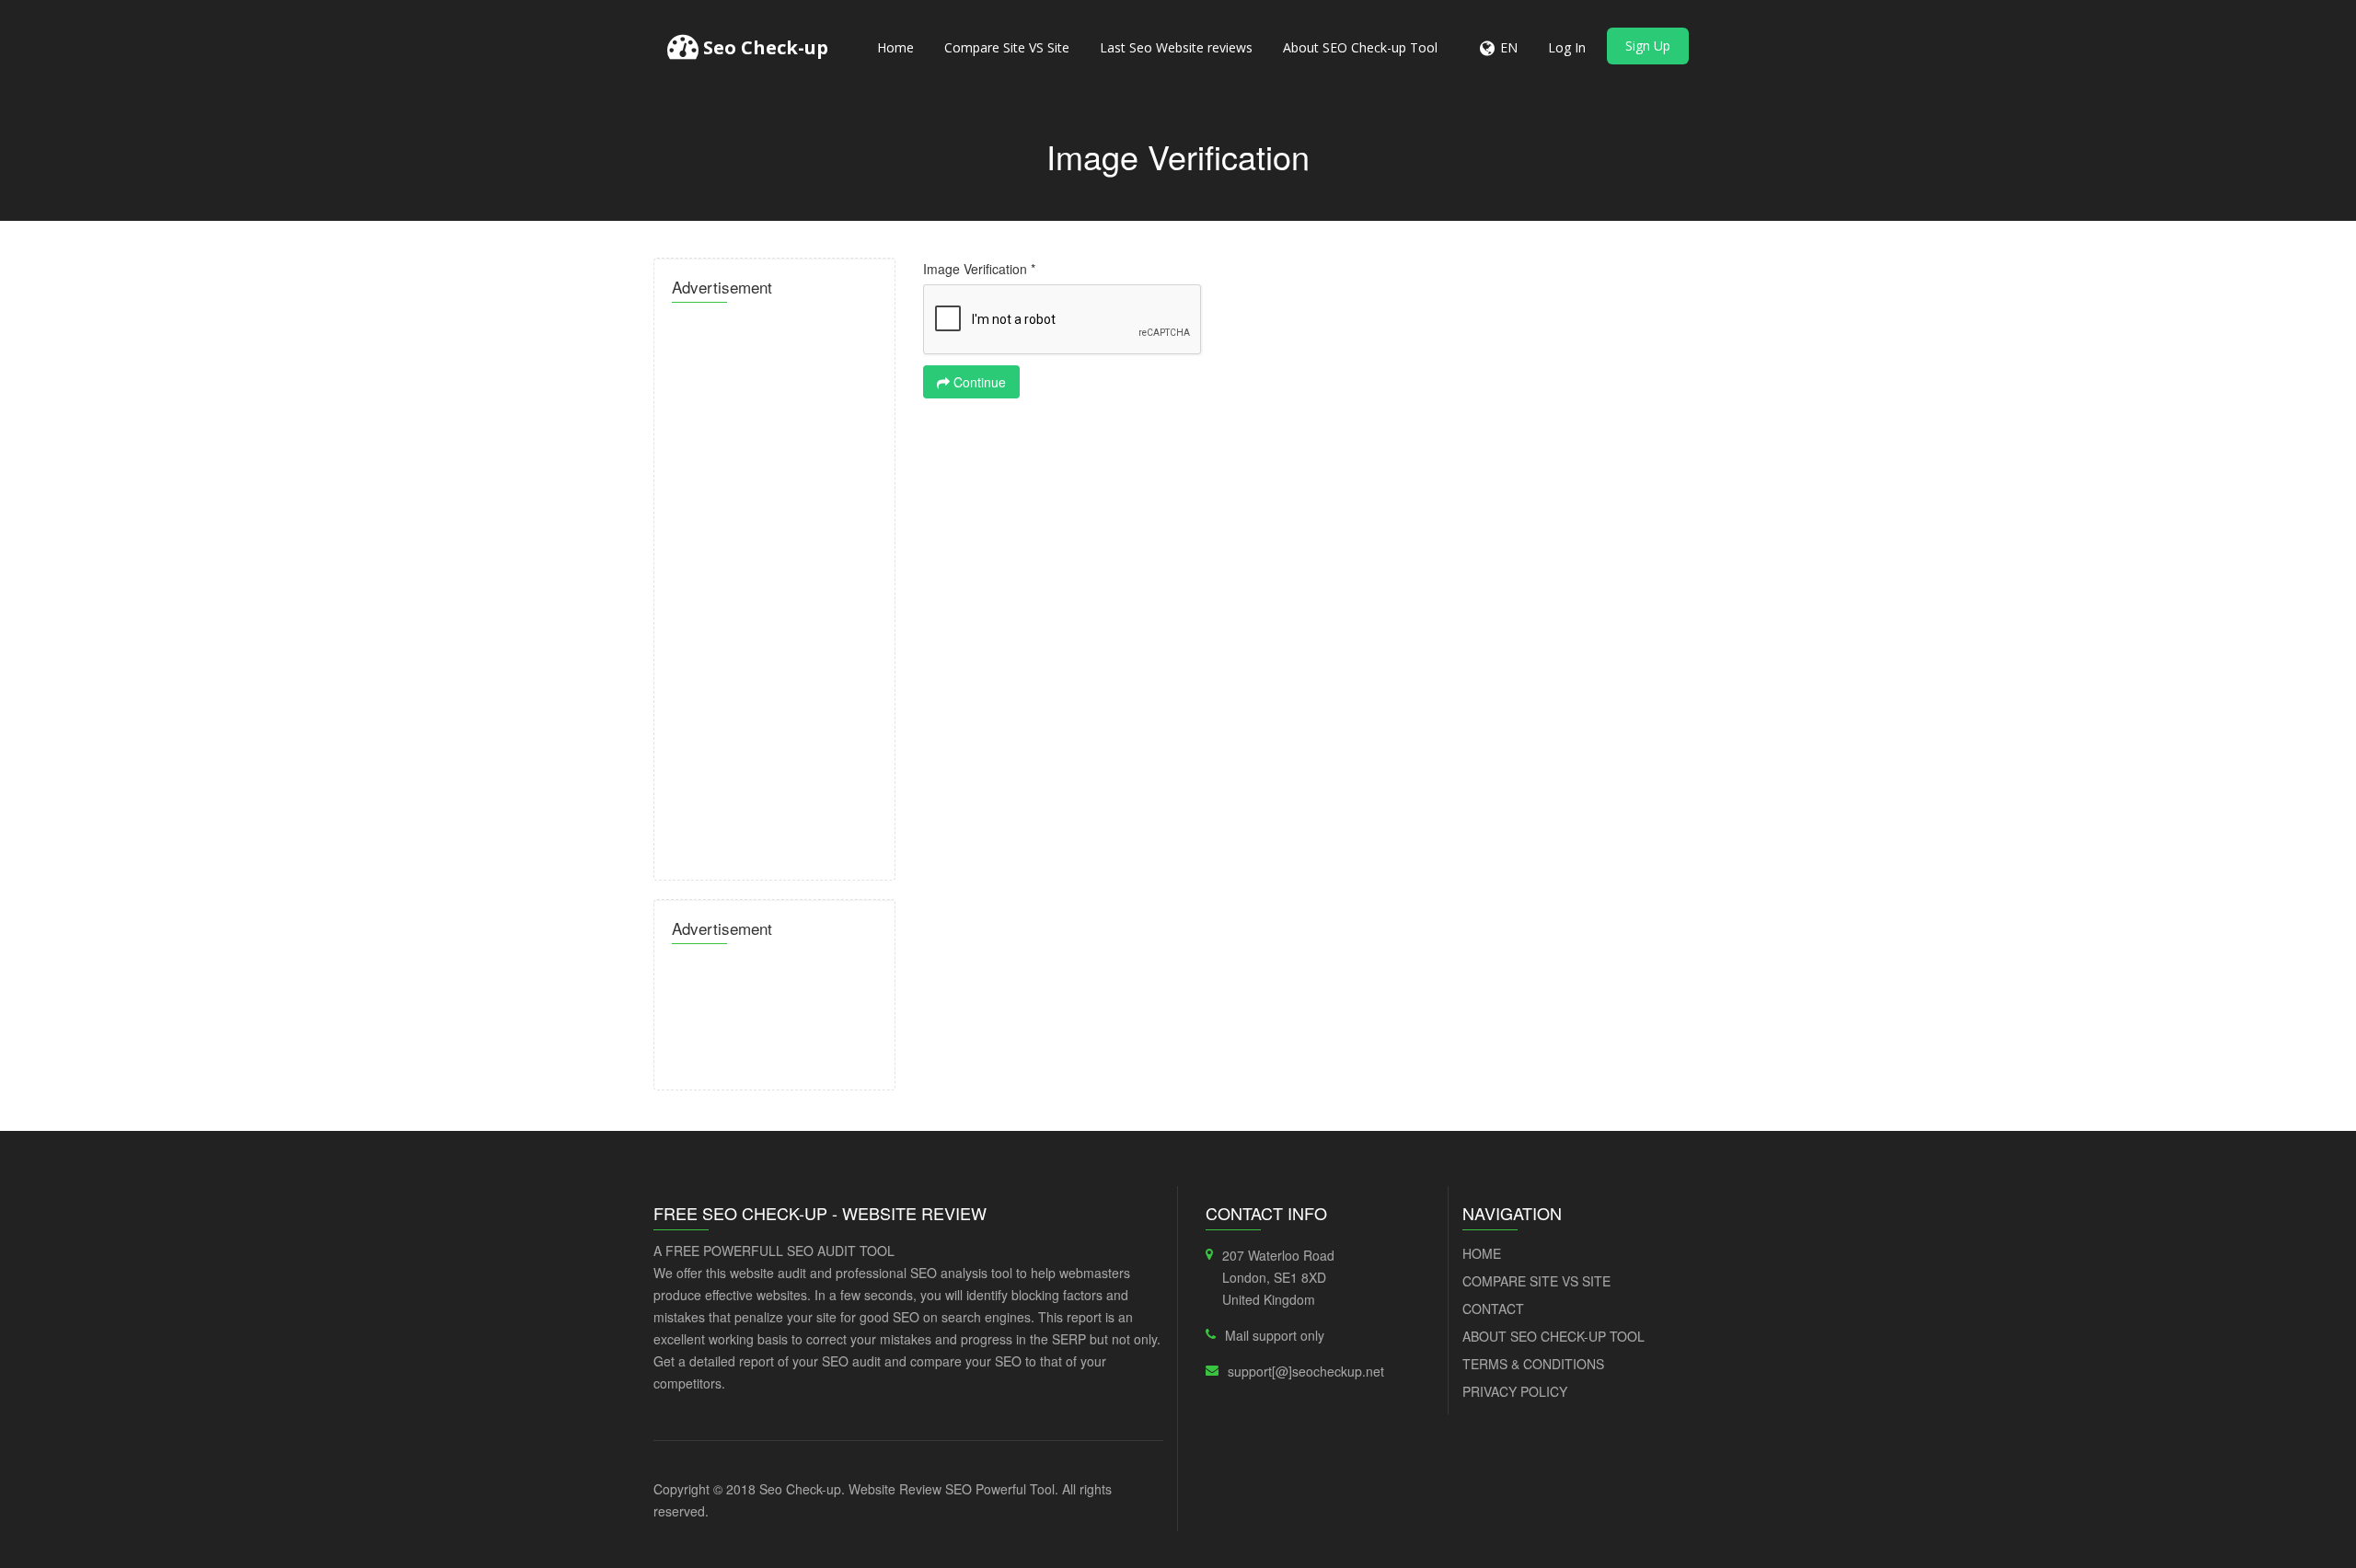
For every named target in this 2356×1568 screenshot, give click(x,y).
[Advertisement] (774, 586)
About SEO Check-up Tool (1360, 47)
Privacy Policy (1515, 1391)
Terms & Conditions (1533, 1364)
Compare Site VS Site (1007, 47)
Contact (1493, 1309)
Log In (1567, 47)
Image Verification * (979, 269)
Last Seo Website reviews (1176, 47)
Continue (978, 382)
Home (895, 47)
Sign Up (1648, 46)
